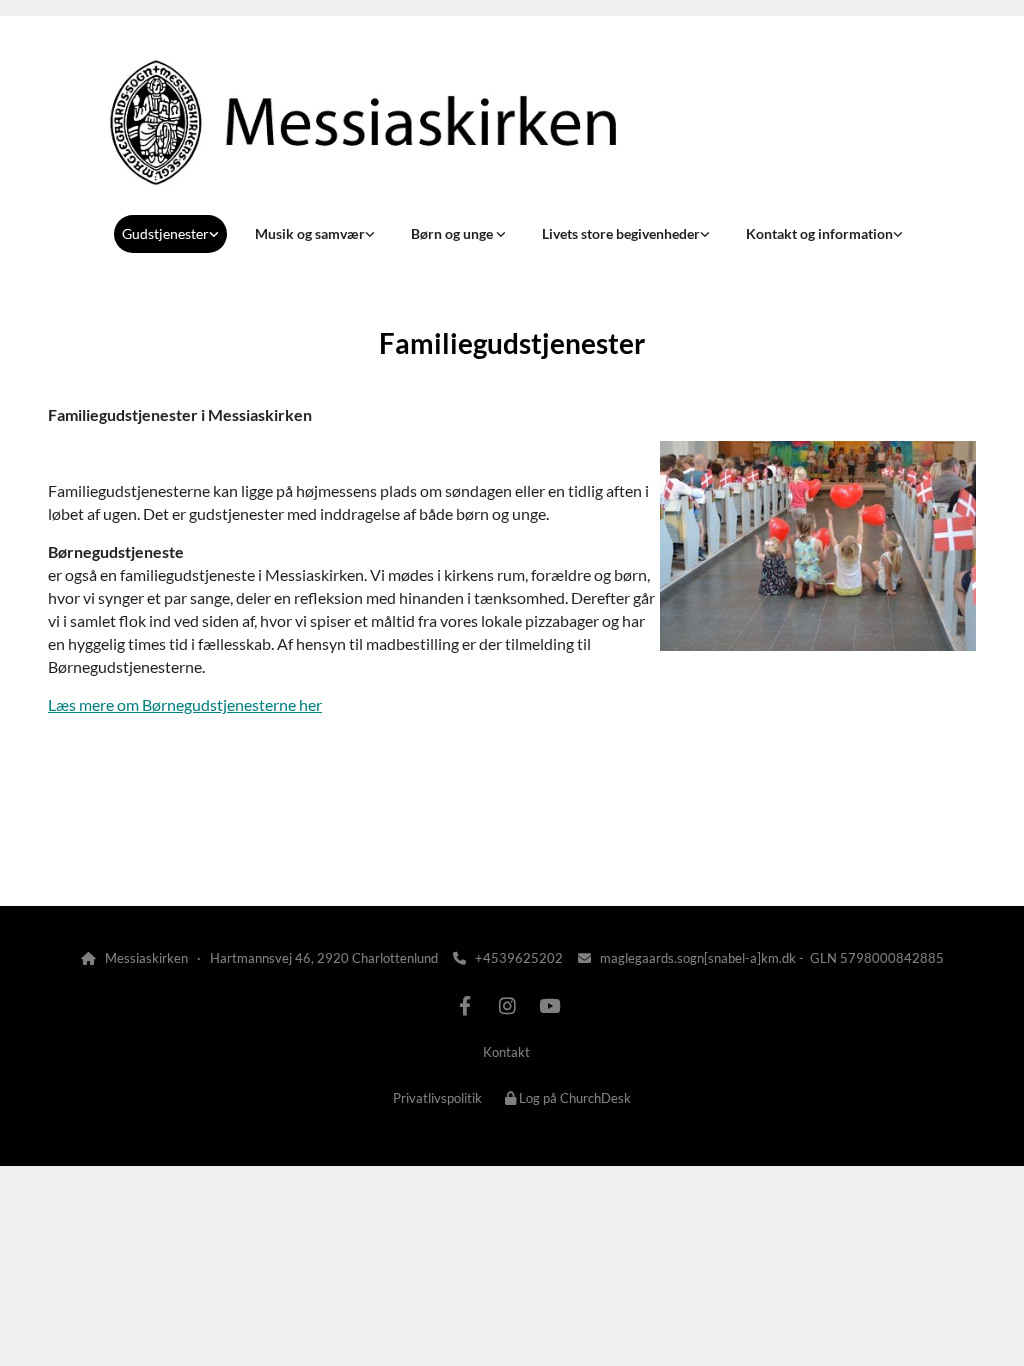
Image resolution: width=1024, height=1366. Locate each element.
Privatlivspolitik (437, 1098)
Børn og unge (453, 233)
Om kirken (93, 854)
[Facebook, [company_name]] (465, 1005)
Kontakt (506, 1052)
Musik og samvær (310, 233)
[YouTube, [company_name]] (549, 1005)
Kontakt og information (819, 233)
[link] (170, 234)
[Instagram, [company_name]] (507, 1005)
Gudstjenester (165, 233)
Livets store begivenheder (621, 233)
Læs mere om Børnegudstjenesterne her (185, 704)
